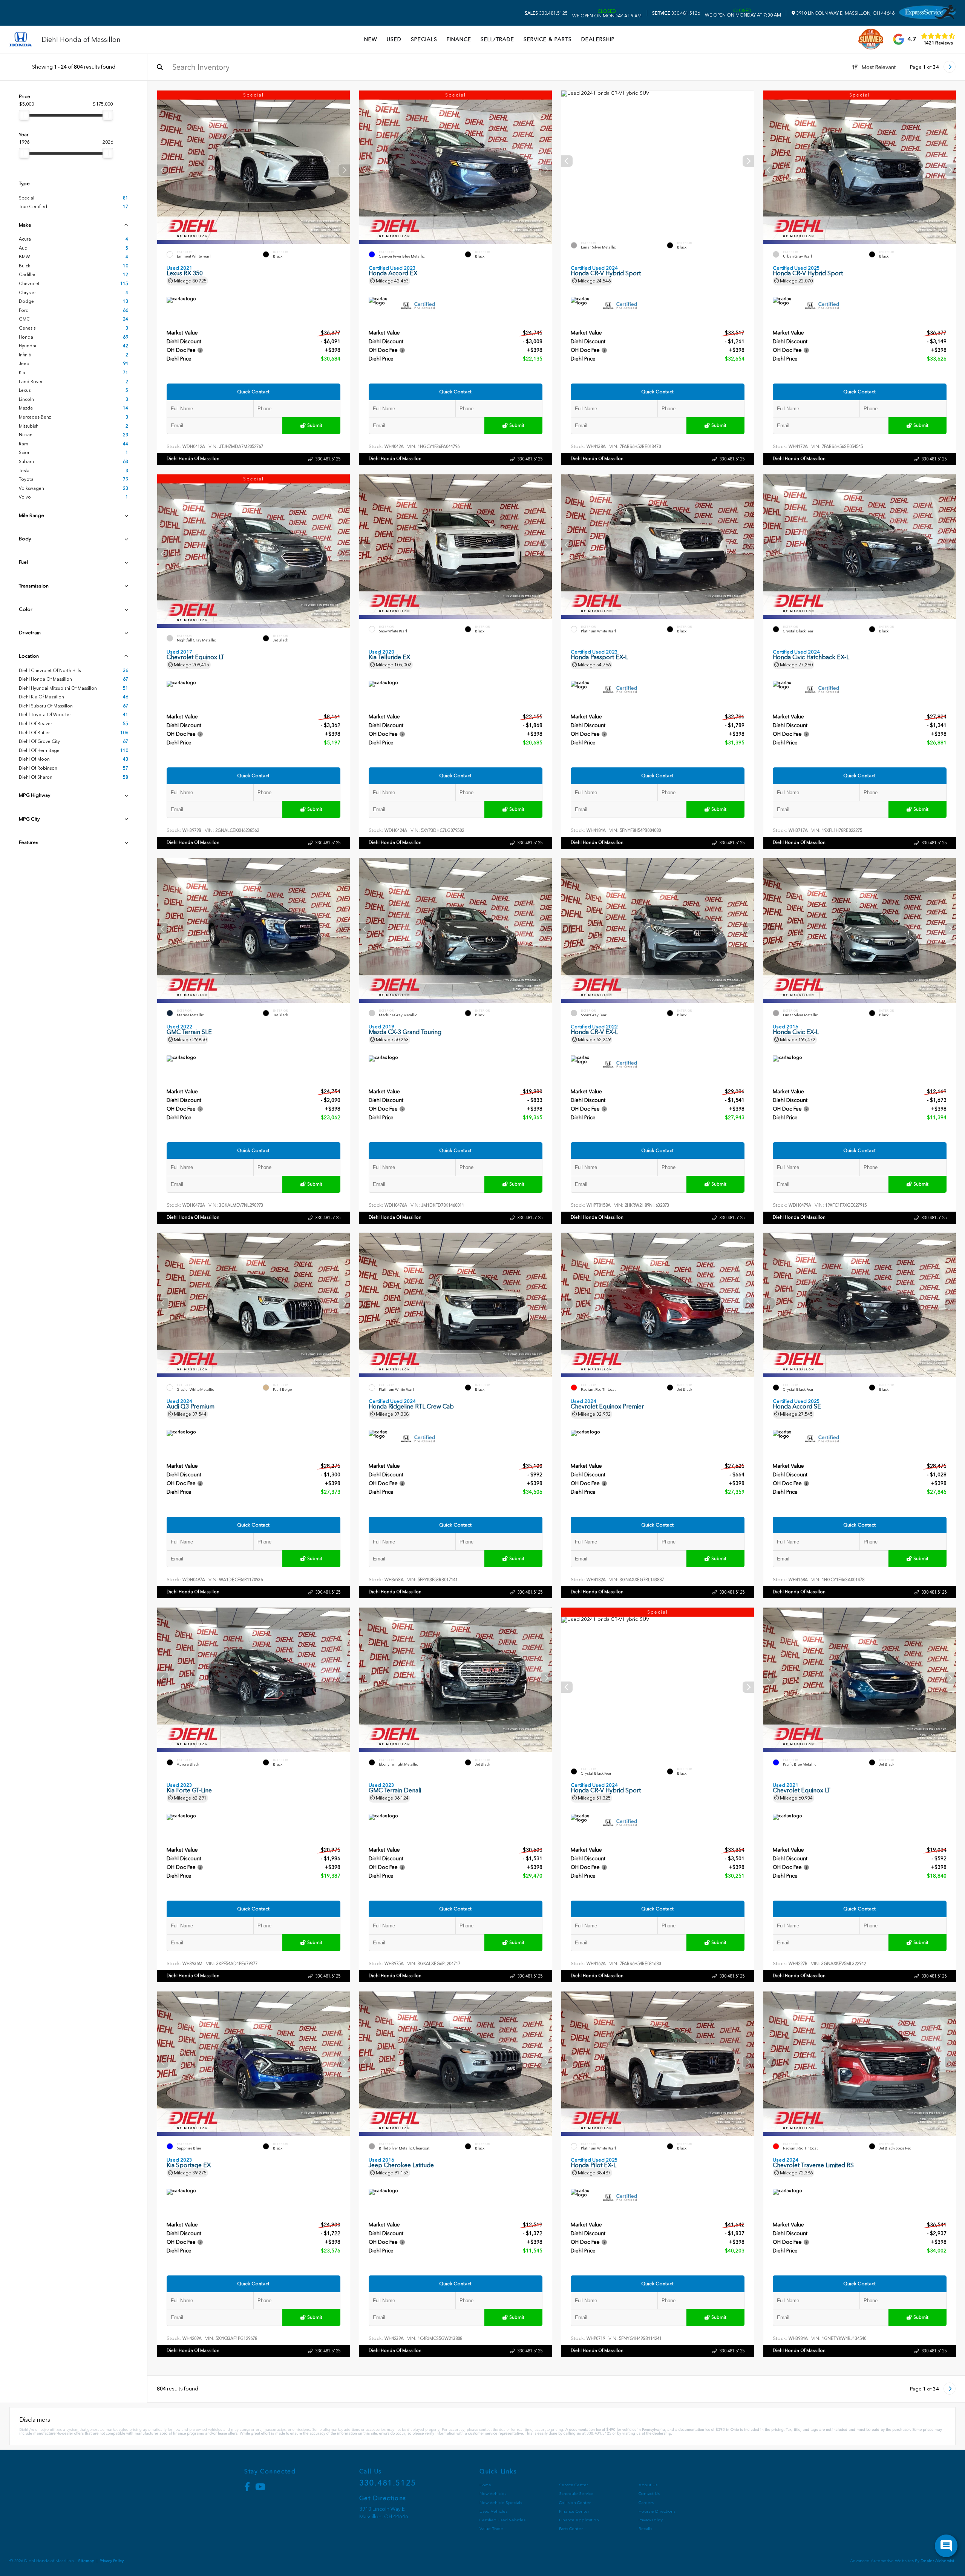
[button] (344, 170)
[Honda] (21, 40)
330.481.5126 (676, 13)
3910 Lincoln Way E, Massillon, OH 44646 (845, 13)
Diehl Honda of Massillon (193, 459)
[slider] (24, 115)
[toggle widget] (946, 2546)
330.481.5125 (546, 13)
